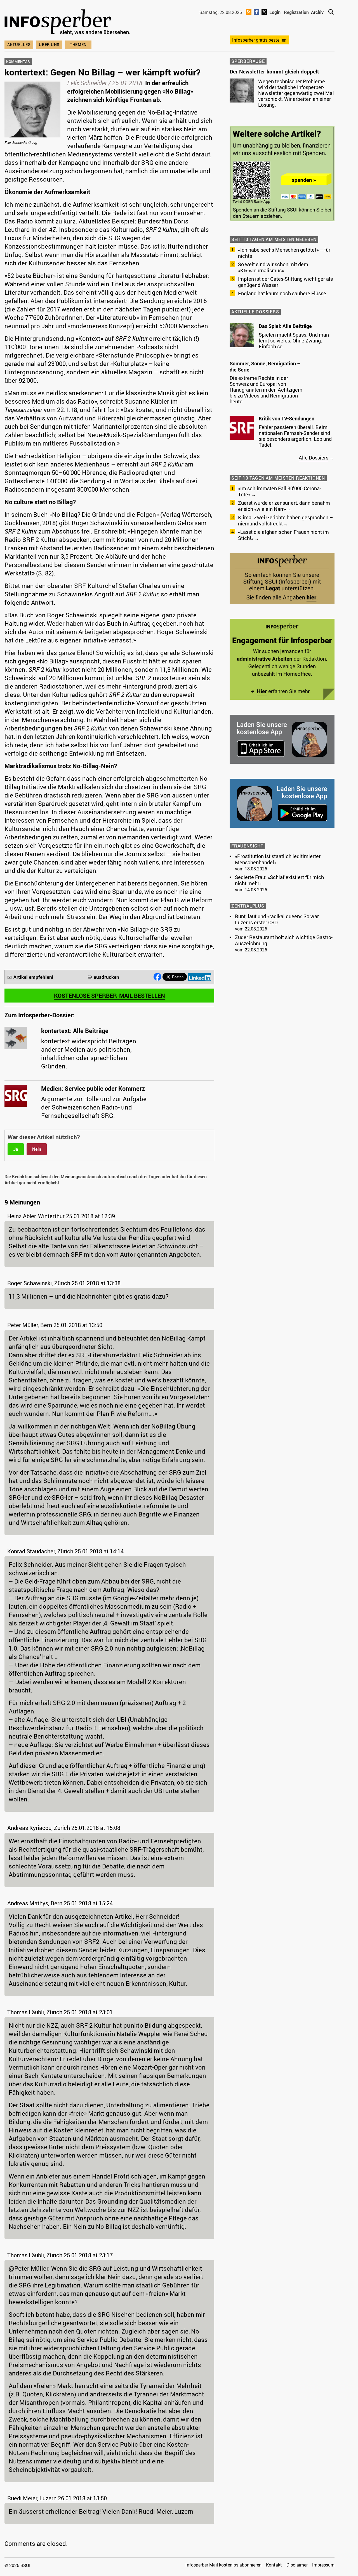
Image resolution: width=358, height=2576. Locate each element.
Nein (37, 1149)
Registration (296, 12)
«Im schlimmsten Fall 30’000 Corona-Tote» (280, 491)
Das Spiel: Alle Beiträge (285, 326)
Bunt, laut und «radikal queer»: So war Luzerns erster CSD (277, 919)
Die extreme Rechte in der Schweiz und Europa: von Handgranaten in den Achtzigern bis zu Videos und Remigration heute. (266, 390)
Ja (16, 1149)
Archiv (317, 12)
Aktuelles (19, 45)
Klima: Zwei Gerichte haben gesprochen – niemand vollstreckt (285, 520)
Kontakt (274, 2565)
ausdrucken (106, 977)
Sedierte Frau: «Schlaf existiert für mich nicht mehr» (279, 880)
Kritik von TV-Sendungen (287, 418)
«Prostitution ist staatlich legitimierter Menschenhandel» (278, 859)
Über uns (49, 45)
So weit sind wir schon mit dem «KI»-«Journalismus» (273, 267)
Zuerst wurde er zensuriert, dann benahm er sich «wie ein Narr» (284, 506)
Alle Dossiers (314, 458)
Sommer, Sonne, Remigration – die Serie (265, 366)
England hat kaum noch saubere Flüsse (282, 293)
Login (275, 12)
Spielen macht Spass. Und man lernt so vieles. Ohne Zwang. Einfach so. (294, 341)
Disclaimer (297, 2565)
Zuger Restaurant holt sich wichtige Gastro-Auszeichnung (284, 940)
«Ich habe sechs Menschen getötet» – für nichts (284, 253)
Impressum (323, 2565)
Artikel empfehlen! (33, 977)
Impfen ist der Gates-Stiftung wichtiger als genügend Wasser (285, 282)
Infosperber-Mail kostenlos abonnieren (223, 2565)
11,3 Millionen (179, 669)
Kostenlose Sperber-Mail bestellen (109, 996)
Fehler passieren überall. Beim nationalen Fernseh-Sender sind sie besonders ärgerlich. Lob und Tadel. (295, 436)
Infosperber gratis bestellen (259, 40)
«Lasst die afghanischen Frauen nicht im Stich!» (283, 535)
